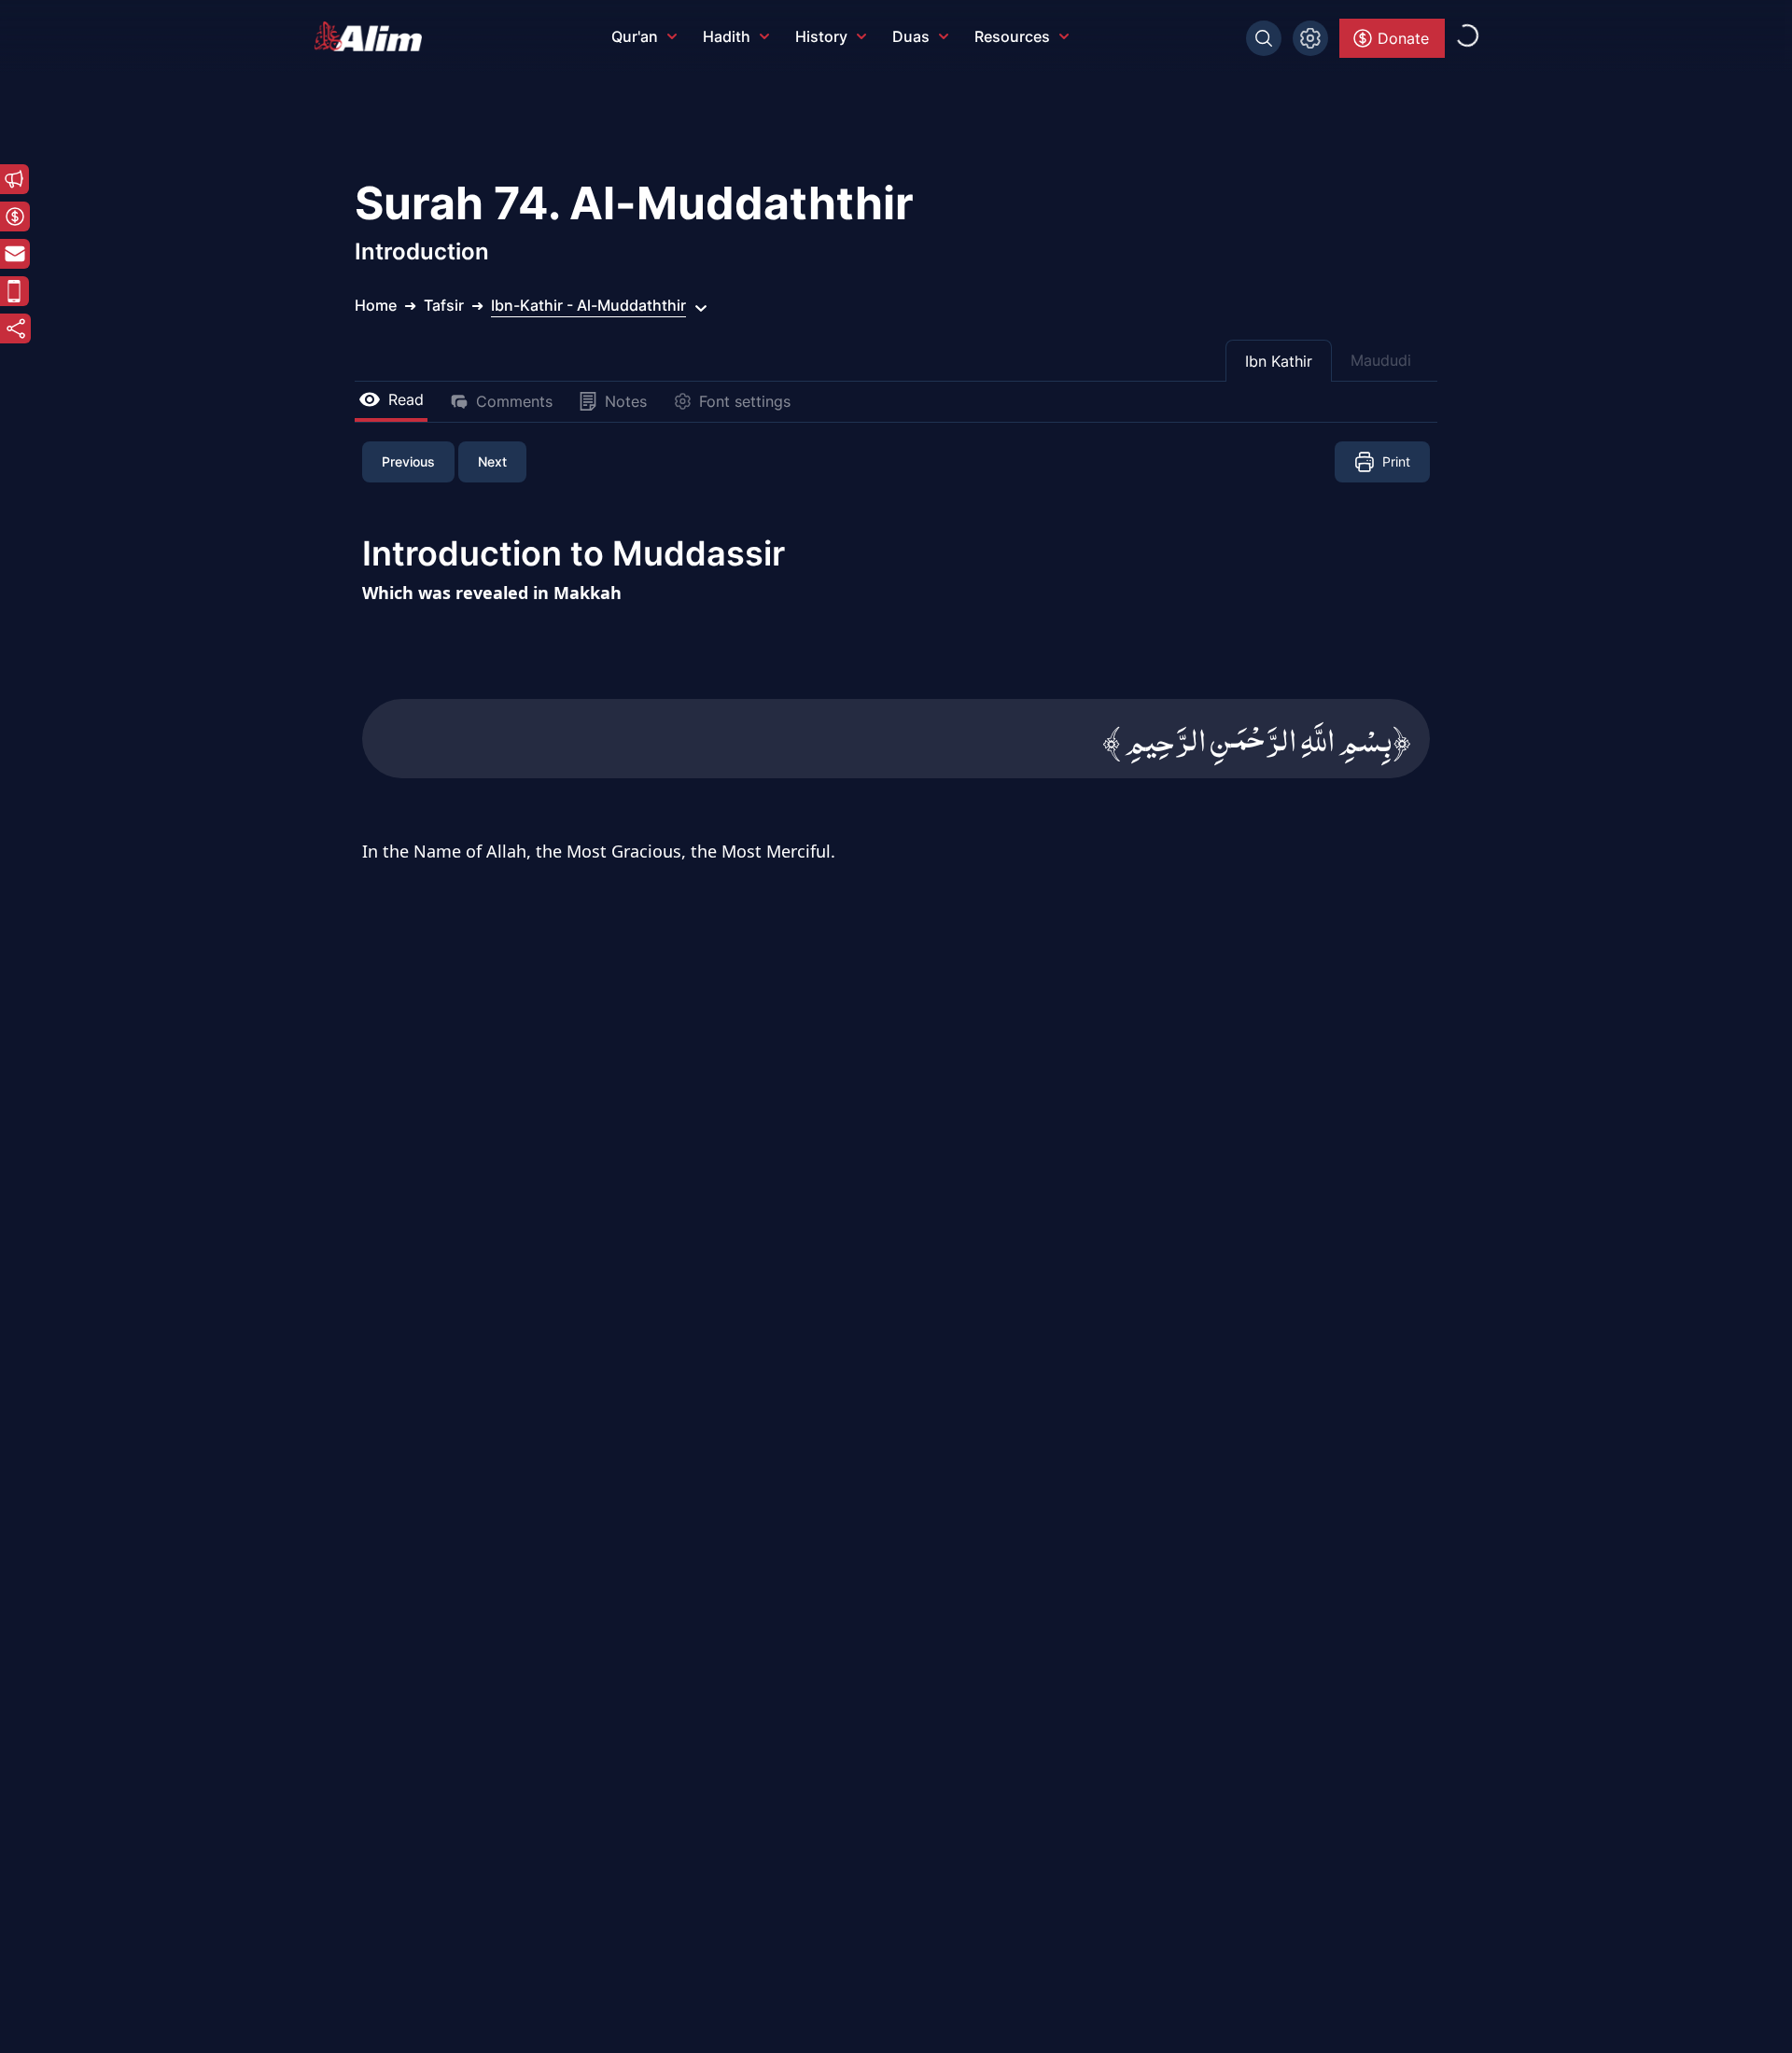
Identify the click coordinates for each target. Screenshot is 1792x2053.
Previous (408, 461)
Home (376, 305)
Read (406, 399)
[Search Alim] (1264, 38)
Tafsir (444, 305)
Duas (911, 36)
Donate (1403, 38)
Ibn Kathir (1279, 361)
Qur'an (635, 36)
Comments (514, 401)
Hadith (727, 36)
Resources (1012, 36)
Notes (626, 401)
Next (492, 461)
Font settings (745, 401)
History (821, 36)
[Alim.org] (373, 36)
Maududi (1381, 360)
